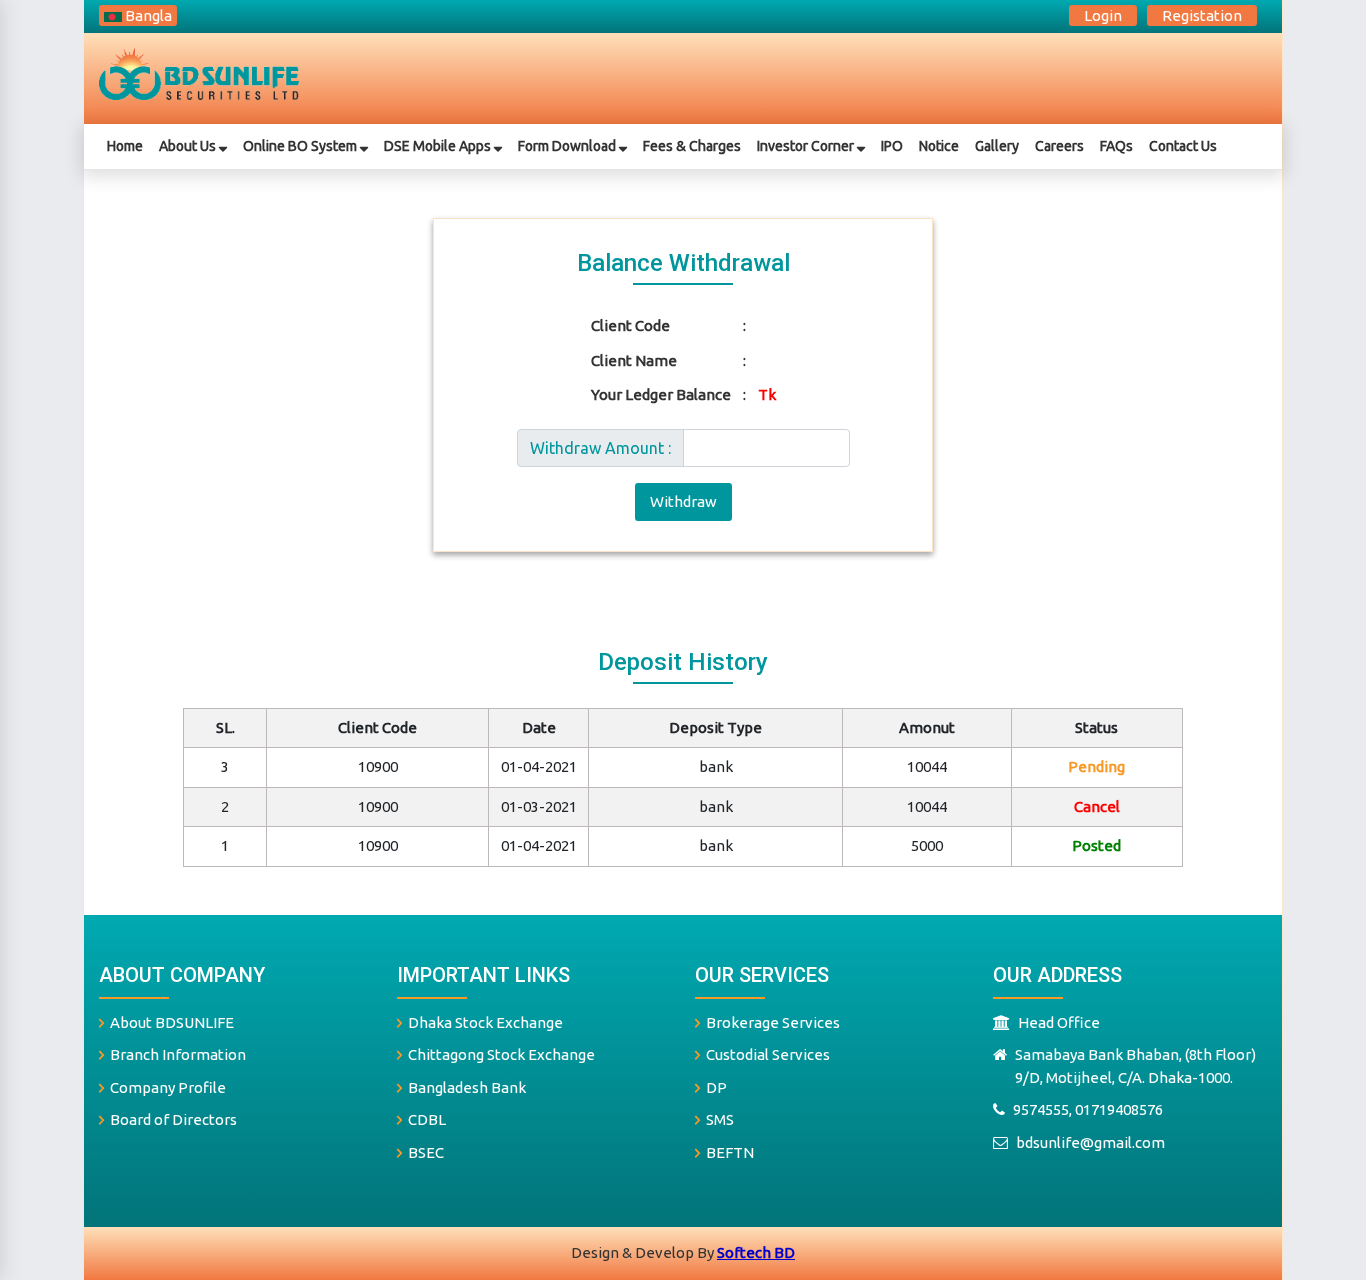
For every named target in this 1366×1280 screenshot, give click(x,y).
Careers (1059, 146)
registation (1202, 15)
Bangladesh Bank (465, 1087)
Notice (939, 146)
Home (125, 146)
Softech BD (756, 1252)
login (1103, 15)
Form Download (568, 146)
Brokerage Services (771, 1022)
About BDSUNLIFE (170, 1022)
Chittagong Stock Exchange (500, 1054)
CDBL (425, 1119)
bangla (147, 15)
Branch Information (176, 1054)
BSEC (424, 1152)
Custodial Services (766, 1054)
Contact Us (1183, 146)
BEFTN (728, 1152)
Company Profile (166, 1087)
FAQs (1116, 146)
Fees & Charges (692, 146)
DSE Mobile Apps (439, 146)
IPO (892, 146)
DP (715, 1087)
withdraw (683, 501)
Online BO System (301, 146)
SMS (718, 1119)
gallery (997, 146)
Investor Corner (807, 146)
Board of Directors (172, 1119)
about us (189, 146)
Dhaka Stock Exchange (484, 1022)
